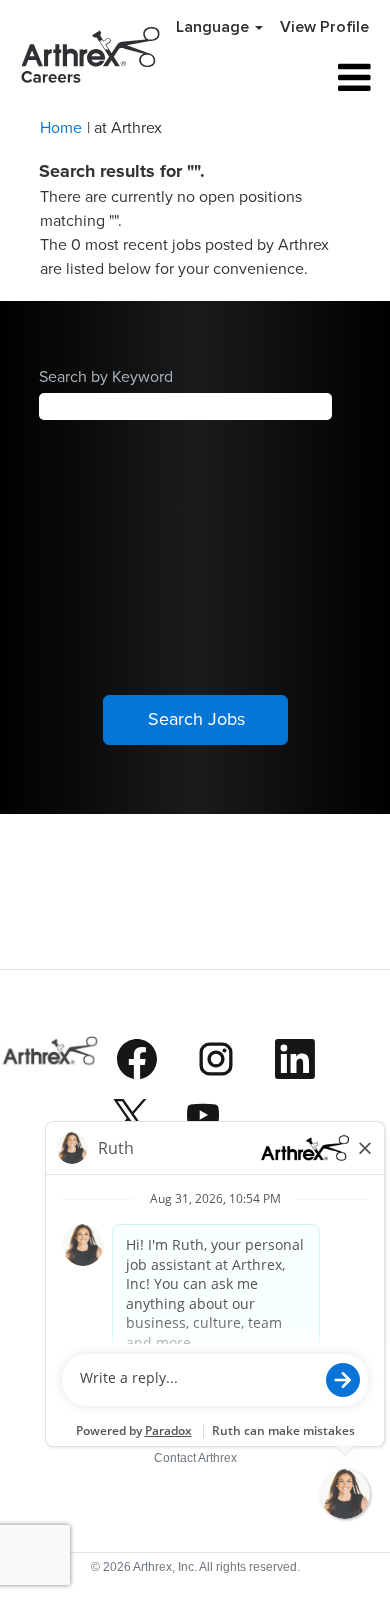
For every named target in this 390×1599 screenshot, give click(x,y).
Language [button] (214, 27)
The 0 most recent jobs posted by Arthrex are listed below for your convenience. (184, 256)
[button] (318, 78)
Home (61, 127)
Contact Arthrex (195, 1458)
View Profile (324, 27)
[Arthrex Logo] (51, 1093)
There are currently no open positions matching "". (171, 208)
